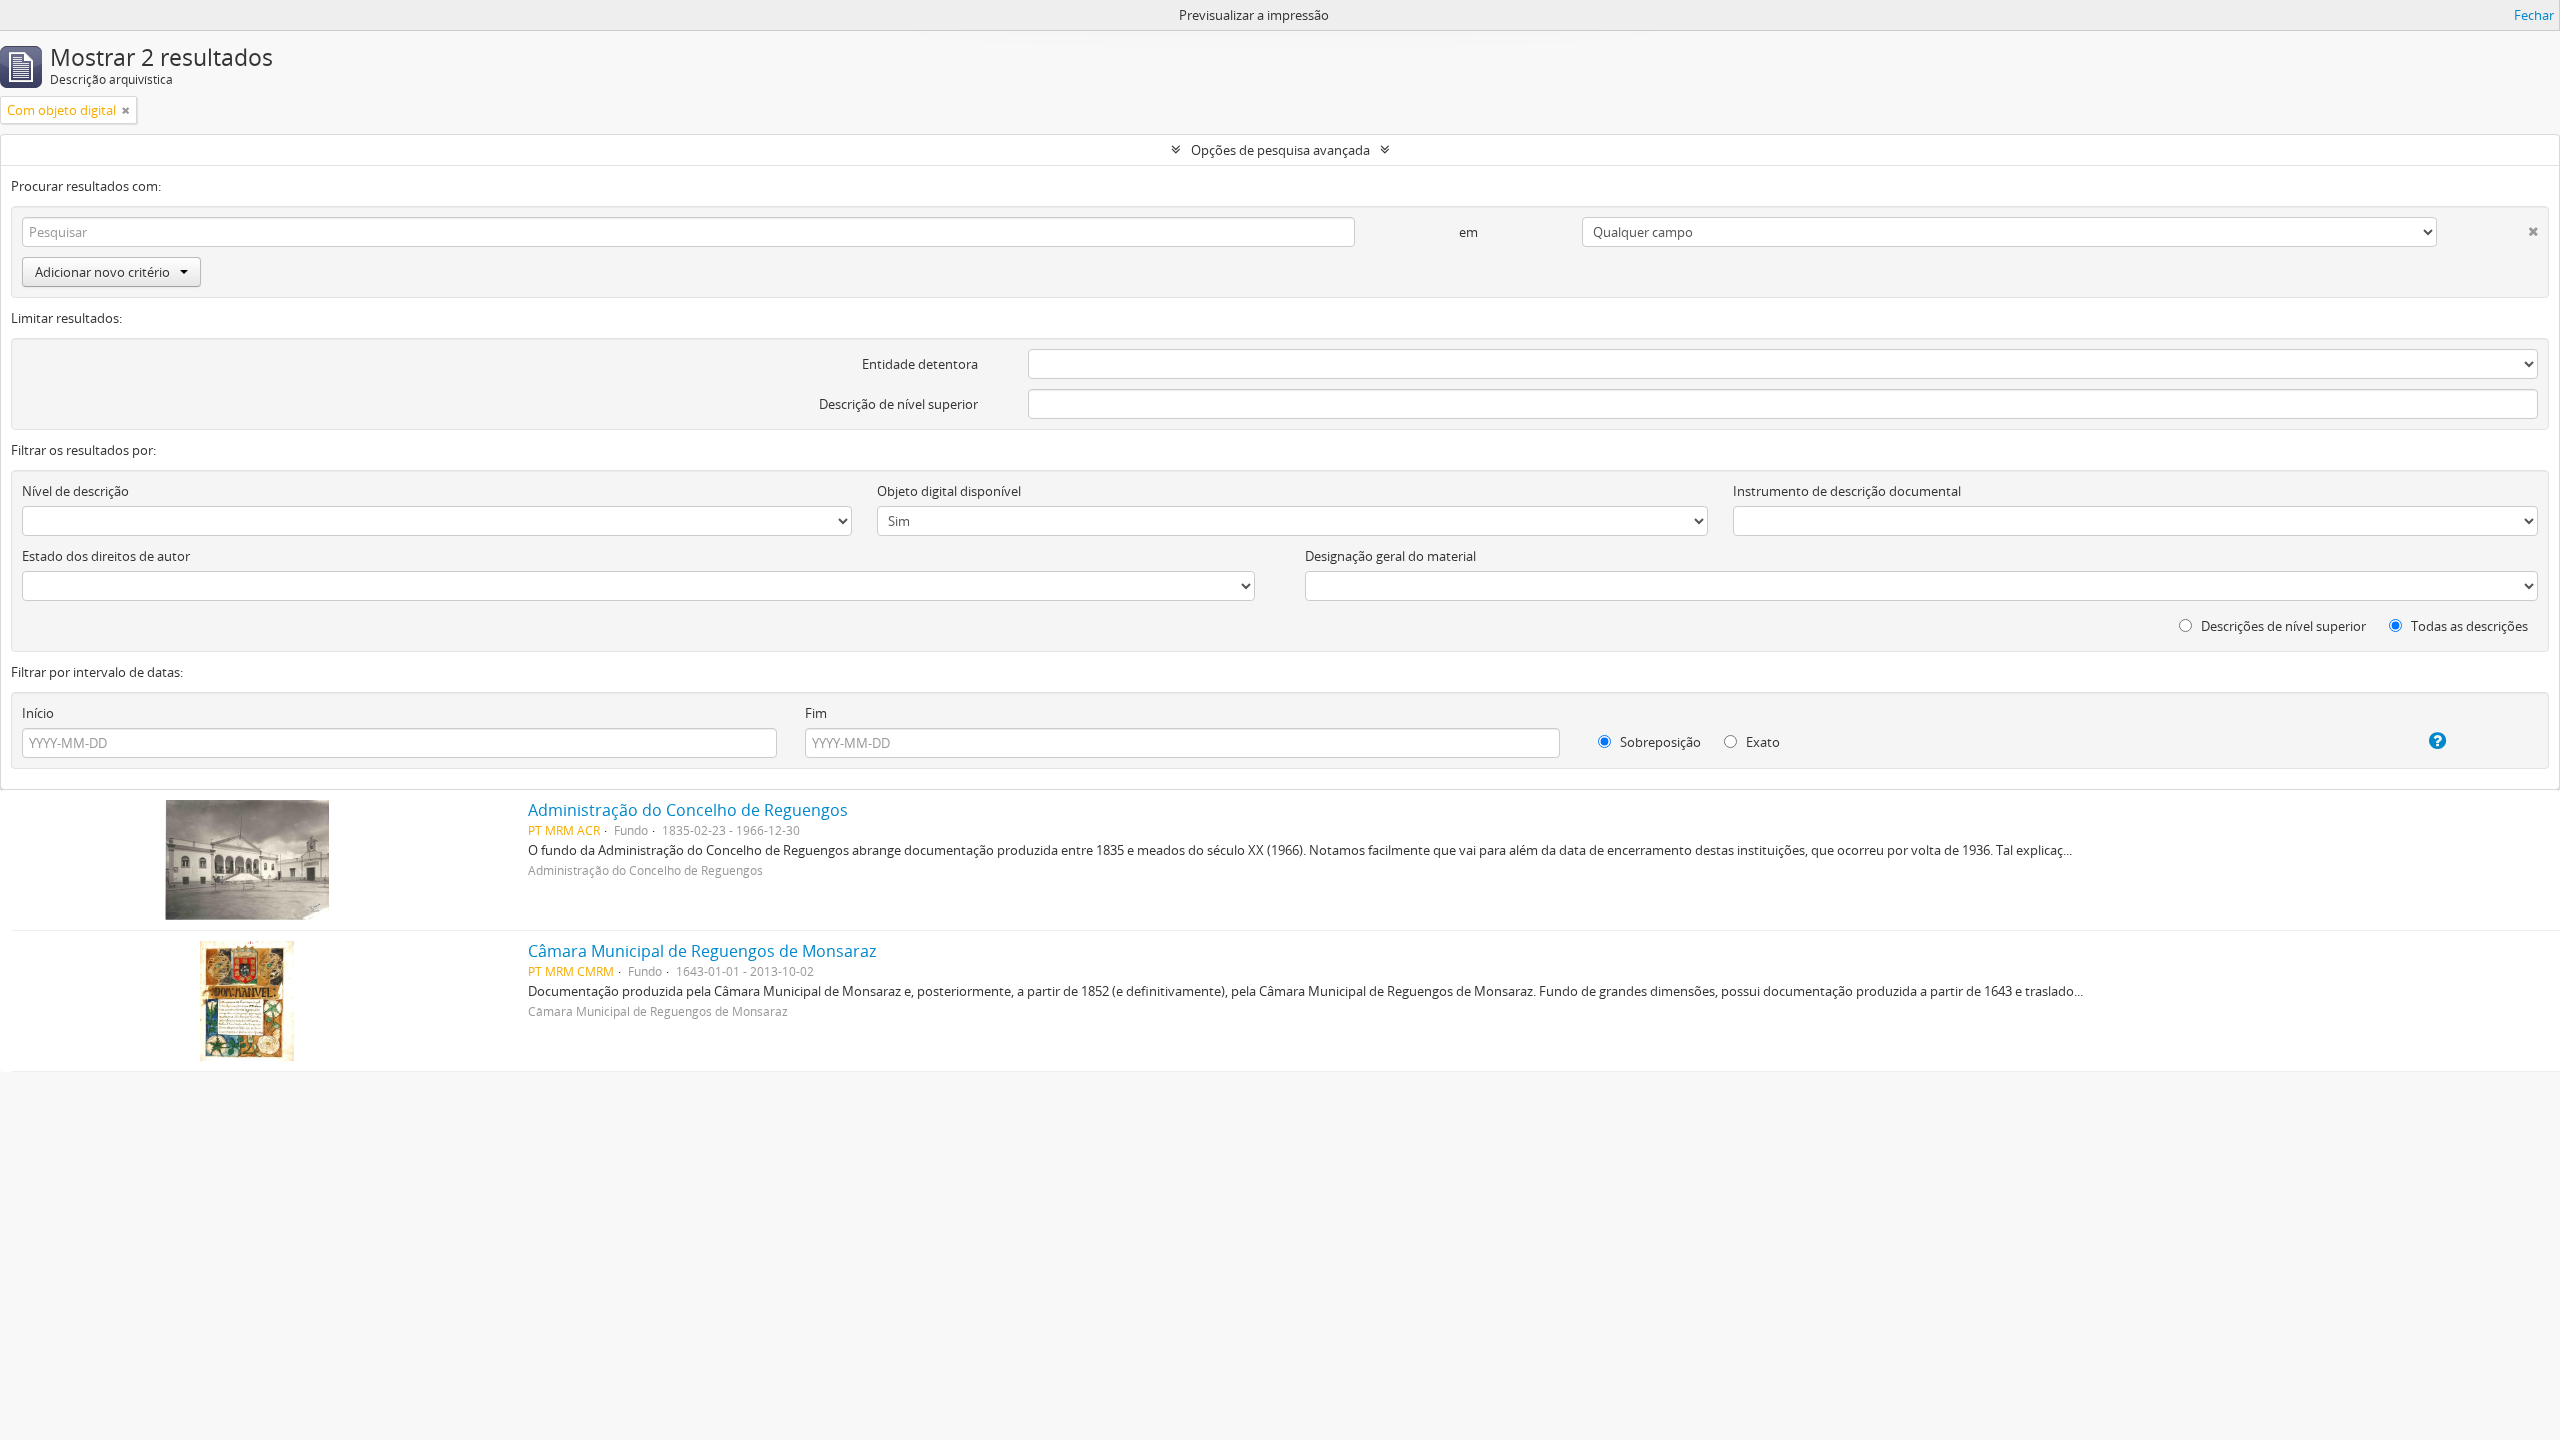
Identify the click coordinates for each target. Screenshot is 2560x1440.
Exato (1761, 742)
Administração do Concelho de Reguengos (688, 810)
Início (38, 713)
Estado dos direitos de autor (106, 556)
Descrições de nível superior (2282, 626)
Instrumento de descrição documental (1847, 491)
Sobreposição (1659, 742)
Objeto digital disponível (949, 491)
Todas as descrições (2468, 626)
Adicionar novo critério (102, 272)
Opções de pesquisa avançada (1280, 150)
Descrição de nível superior (898, 404)
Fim (816, 713)
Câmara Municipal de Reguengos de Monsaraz (702, 951)
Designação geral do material (1390, 556)
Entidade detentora (920, 364)
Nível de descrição (75, 491)
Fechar (2534, 15)
